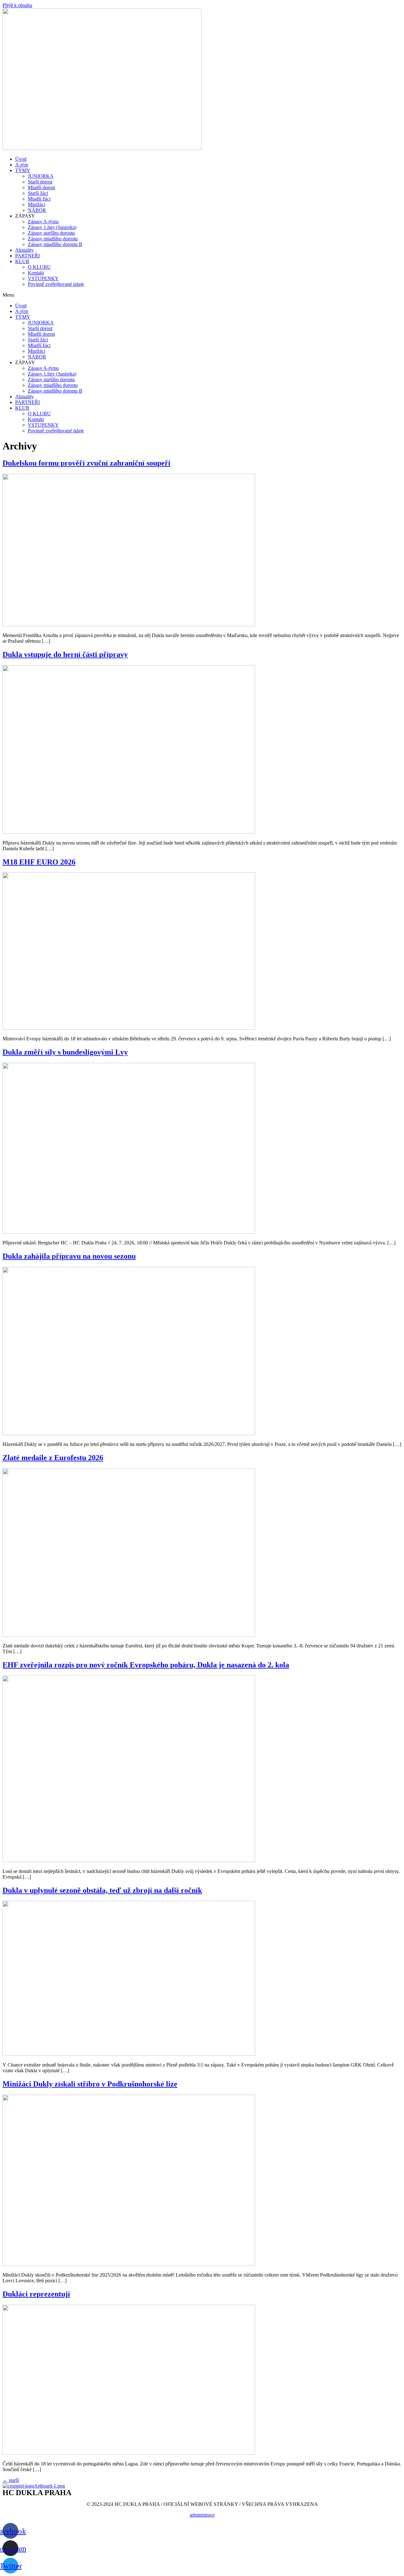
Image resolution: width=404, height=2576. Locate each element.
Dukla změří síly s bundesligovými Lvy (65, 1052)
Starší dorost (40, 182)
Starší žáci (38, 193)
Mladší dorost (41, 187)
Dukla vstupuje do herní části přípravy (65, 654)
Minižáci (36, 205)
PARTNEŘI (27, 256)
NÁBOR (37, 210)
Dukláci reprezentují (36, 2294)
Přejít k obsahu (17, 5)
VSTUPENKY (43, 278)
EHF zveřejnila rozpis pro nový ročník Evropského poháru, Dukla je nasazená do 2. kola (146, 1665)
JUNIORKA (41, 176)
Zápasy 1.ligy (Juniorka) (52, 227)
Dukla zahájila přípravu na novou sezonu (69, 1256)
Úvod (21, 159)
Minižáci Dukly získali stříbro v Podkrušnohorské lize (90, 2084)
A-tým (22, 165)
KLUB (22, 261)
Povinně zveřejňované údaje (56, 284)
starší (11, 2480)
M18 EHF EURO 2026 (39, 862)
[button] (202, 295)
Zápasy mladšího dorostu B (55, 244)
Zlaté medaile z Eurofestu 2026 (53, 1458)
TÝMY (23, 170)
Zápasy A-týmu (43, 222)
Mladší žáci (39, 199)
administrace (202, 2515)
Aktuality (24, 250)
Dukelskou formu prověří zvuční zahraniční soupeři (86, 463)
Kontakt (36, 273)
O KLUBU (39, 267)
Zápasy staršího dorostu (51, 233)
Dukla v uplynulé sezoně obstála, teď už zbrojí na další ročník (102, 1890)
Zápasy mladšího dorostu (53, 239)
